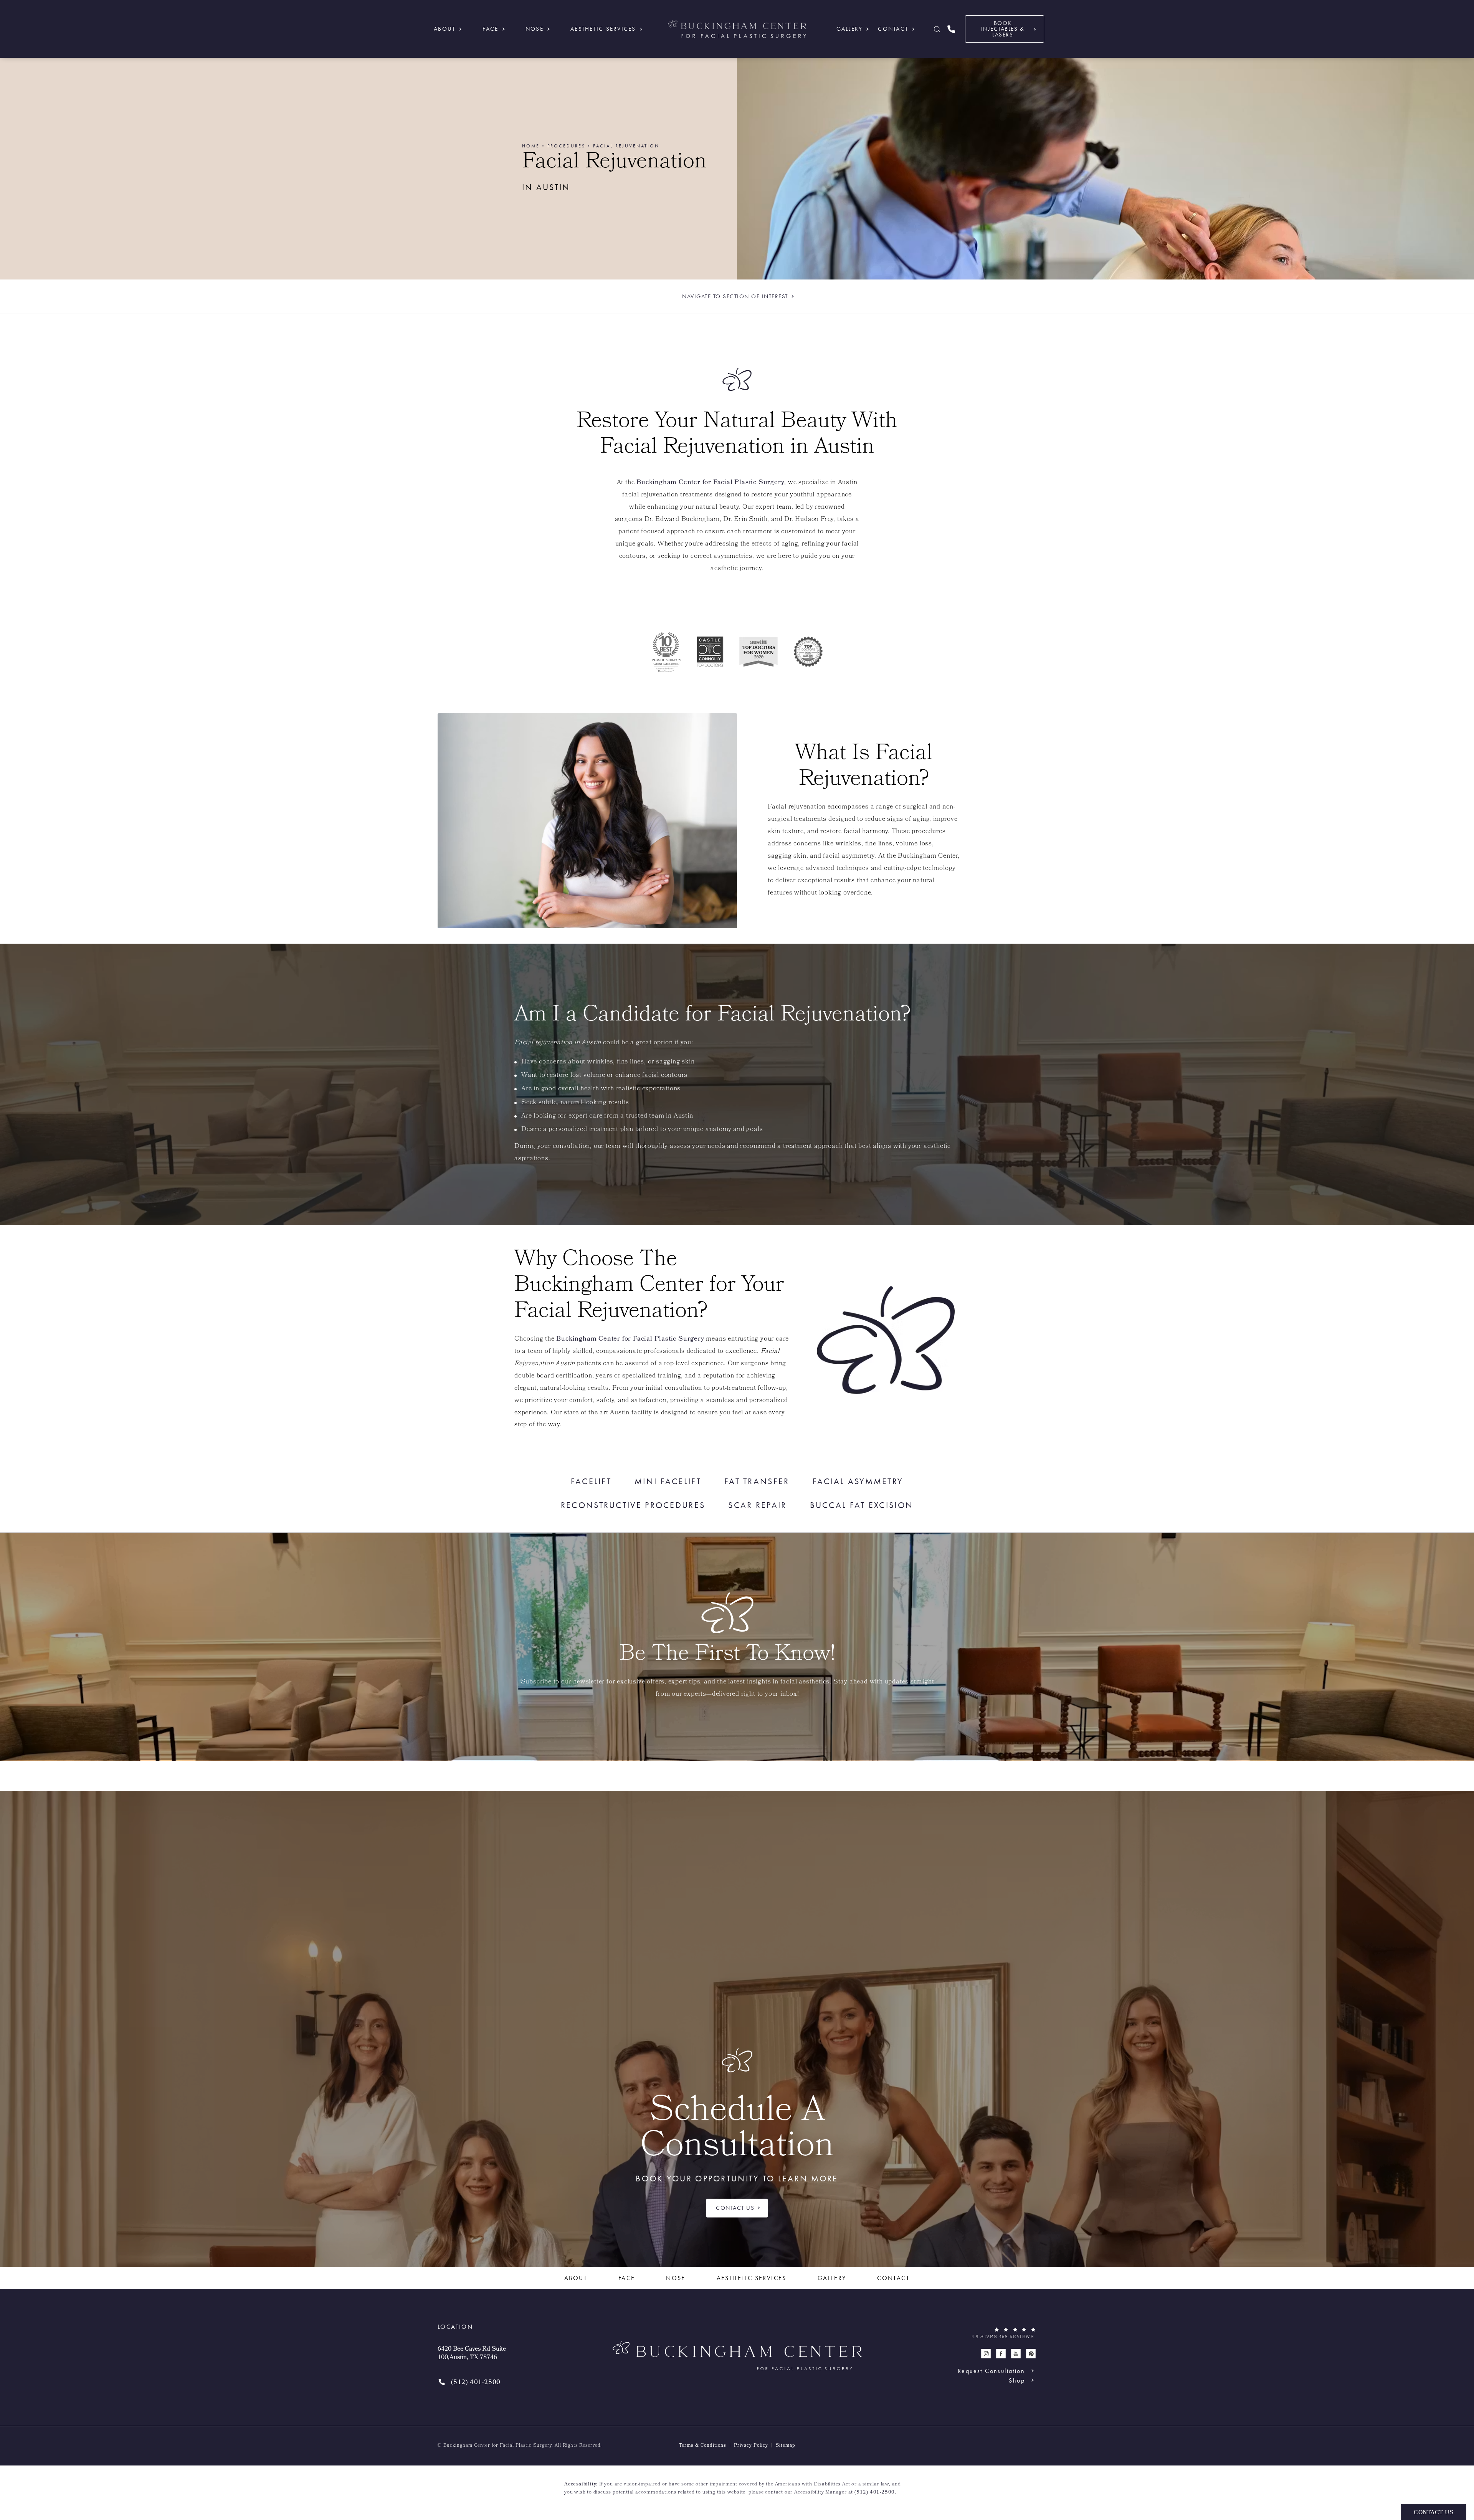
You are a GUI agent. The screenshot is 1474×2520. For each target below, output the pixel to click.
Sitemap (786, 2446)
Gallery (850, 29)
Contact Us (735, 2208)
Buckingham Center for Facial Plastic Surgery (710, 483)
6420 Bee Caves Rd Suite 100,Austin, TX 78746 (472, 2354)
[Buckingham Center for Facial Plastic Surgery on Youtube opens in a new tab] (1016, 2354)
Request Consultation (991, 2371)
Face (491, 29)
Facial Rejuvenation (626, 146)
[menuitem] (986, 2354)
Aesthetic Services (603, 29)
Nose (535, 29)
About (445, 29)
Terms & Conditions (703, 2446)
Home (531, 146)
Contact (893, 29)
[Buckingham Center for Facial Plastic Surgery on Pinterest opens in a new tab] (1031, 2354)
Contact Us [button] (1434, 2513)
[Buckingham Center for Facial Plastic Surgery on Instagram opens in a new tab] (986, 2354)
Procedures (566, 146)
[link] (951, 29)
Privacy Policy (751, 2446)
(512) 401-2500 (875, 2493)
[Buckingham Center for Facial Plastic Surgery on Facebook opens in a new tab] (1001, 2354)
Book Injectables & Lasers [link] (1003, 29)
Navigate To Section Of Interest (735, 296)
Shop (1017, 2380)
